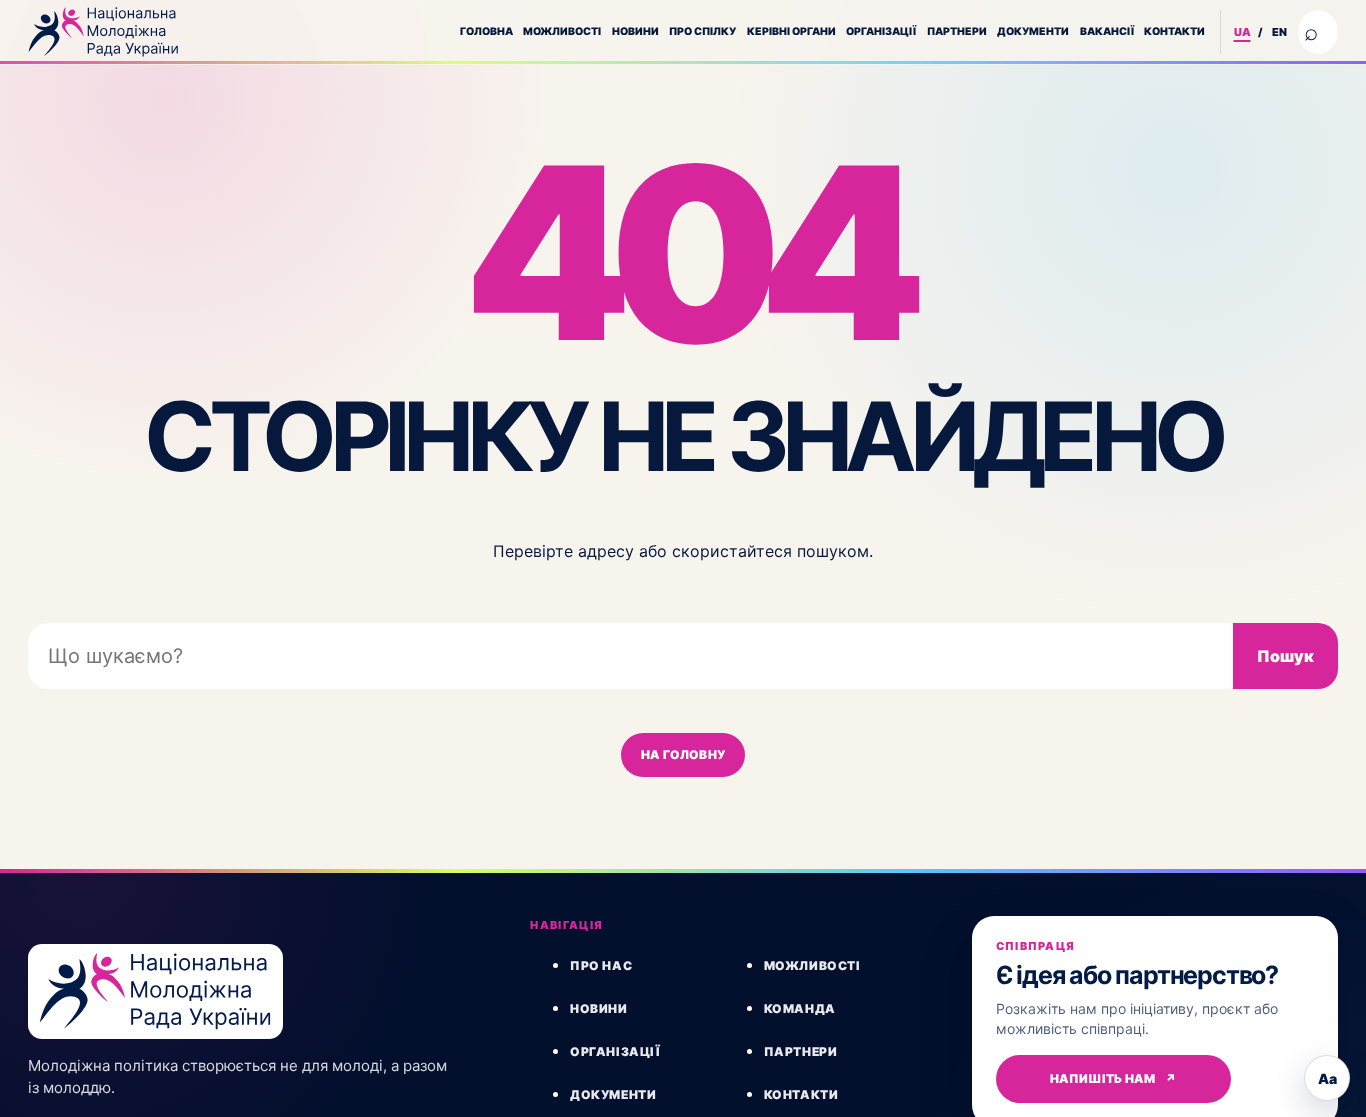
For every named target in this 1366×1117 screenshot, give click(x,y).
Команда (800, 1008)
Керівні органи (791, 31)
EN (1279, 32)
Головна (486, 31)
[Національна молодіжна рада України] (103, 32)
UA (1242, 32)
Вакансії (1107, 31)
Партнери (957, 31)
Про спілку (702, 31)
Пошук (1285, 656)
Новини (635, 31)
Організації (881, 31)
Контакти (1174, 31)
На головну (683, 754)
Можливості (562, 31)
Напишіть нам (1113, 1078)
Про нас (601, 965)
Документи (1033, 31)
